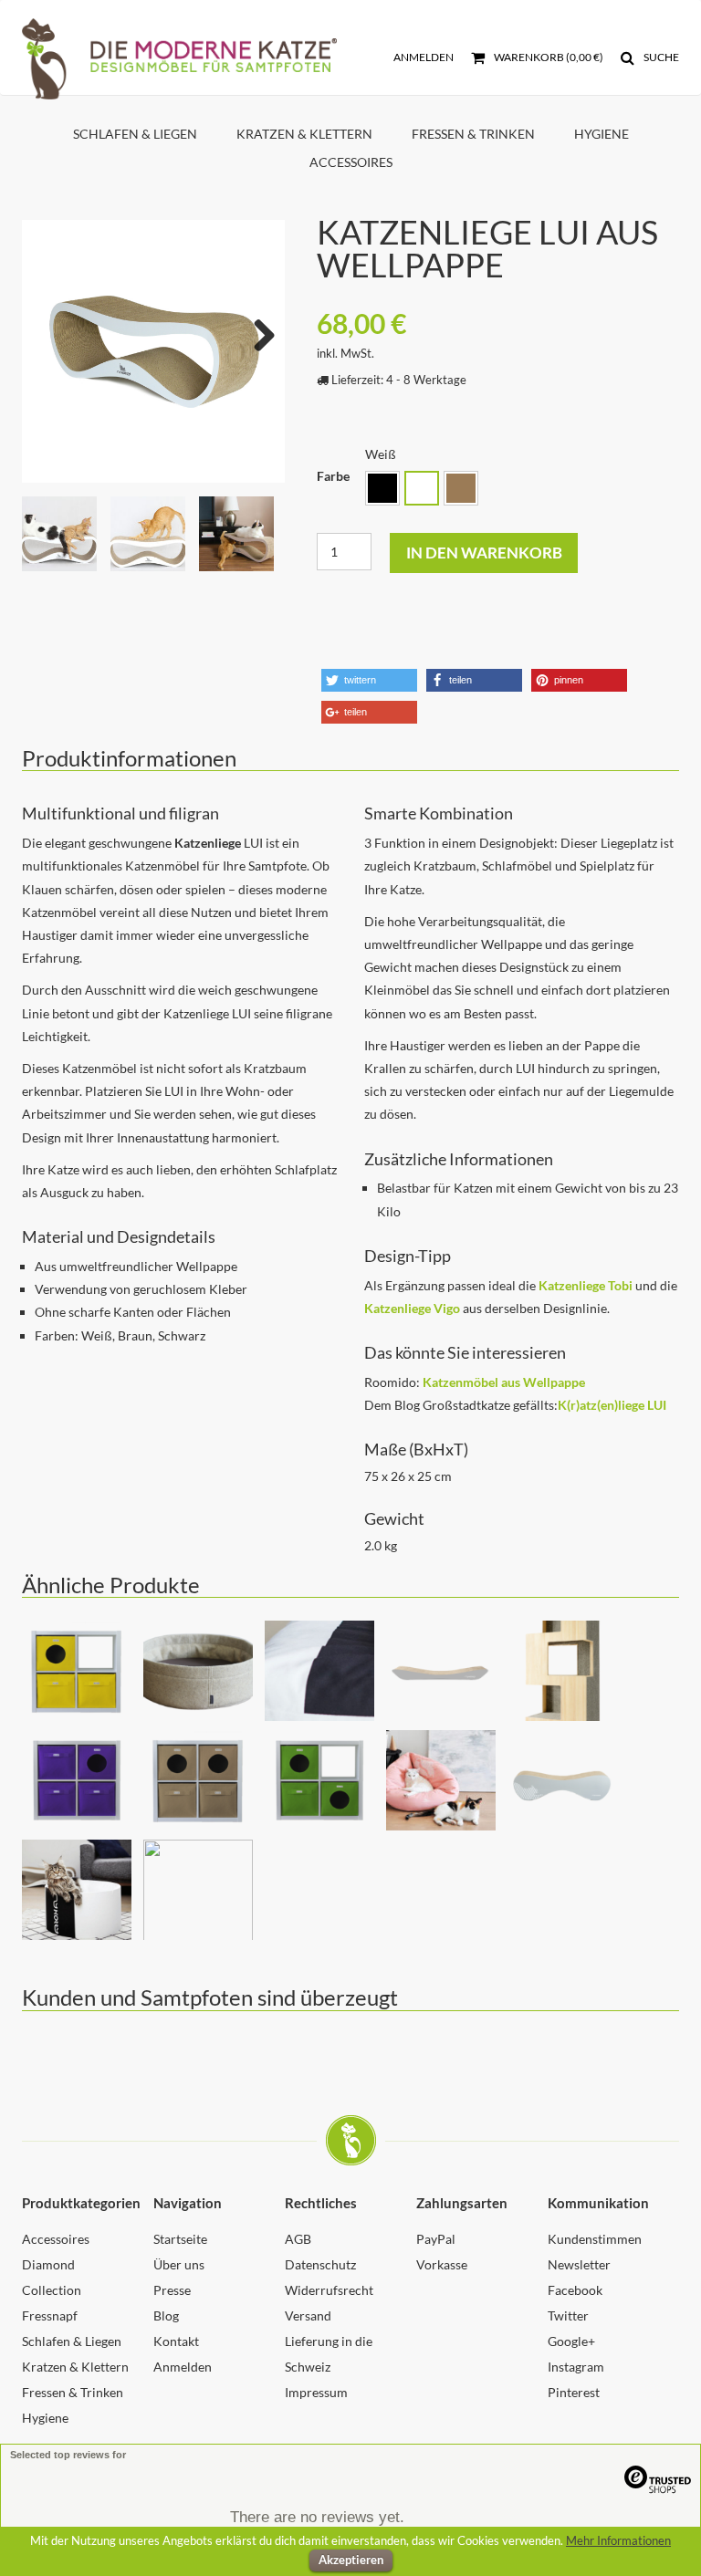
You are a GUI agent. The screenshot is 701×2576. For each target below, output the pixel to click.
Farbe (333, 476)
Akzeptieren (351, 2560)
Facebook (575, 2290)
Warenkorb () (548, 57)
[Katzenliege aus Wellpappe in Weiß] (153, 351)
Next (257, 331)
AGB (298, 2239)
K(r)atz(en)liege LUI (612, 1405)
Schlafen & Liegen (135, 134)
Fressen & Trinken (473, 134)
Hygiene (602, 134)
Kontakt (176, 2341)
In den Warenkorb (484, 553)
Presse (172, 2290)
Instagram (576, 2367)
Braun (461, 488)
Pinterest (574, 2392)
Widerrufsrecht (329, 2290)
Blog (166, 2315)
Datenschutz (320, 2264)
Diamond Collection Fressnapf (52, 2290)
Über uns (179, 2264)
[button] (369, 680)
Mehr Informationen (618, 2540)
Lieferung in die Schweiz (329, 2354)
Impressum (316, 2392)
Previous (49, 331)
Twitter (568, 2315)
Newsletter (579, 2264)
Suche (660, 57)
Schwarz (382, 488)
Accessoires (351, 162)
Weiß (422, 488)
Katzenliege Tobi (586, 1285)
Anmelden (424, 57)
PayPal (436, 2239)
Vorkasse (442, 2264)
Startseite (180, 2239)
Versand (308, 2315)
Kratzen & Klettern (304, 134)
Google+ (571, 2341)
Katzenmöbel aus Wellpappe (504, 1382)
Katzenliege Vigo (412, 1308)
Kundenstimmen (595, 2239)
